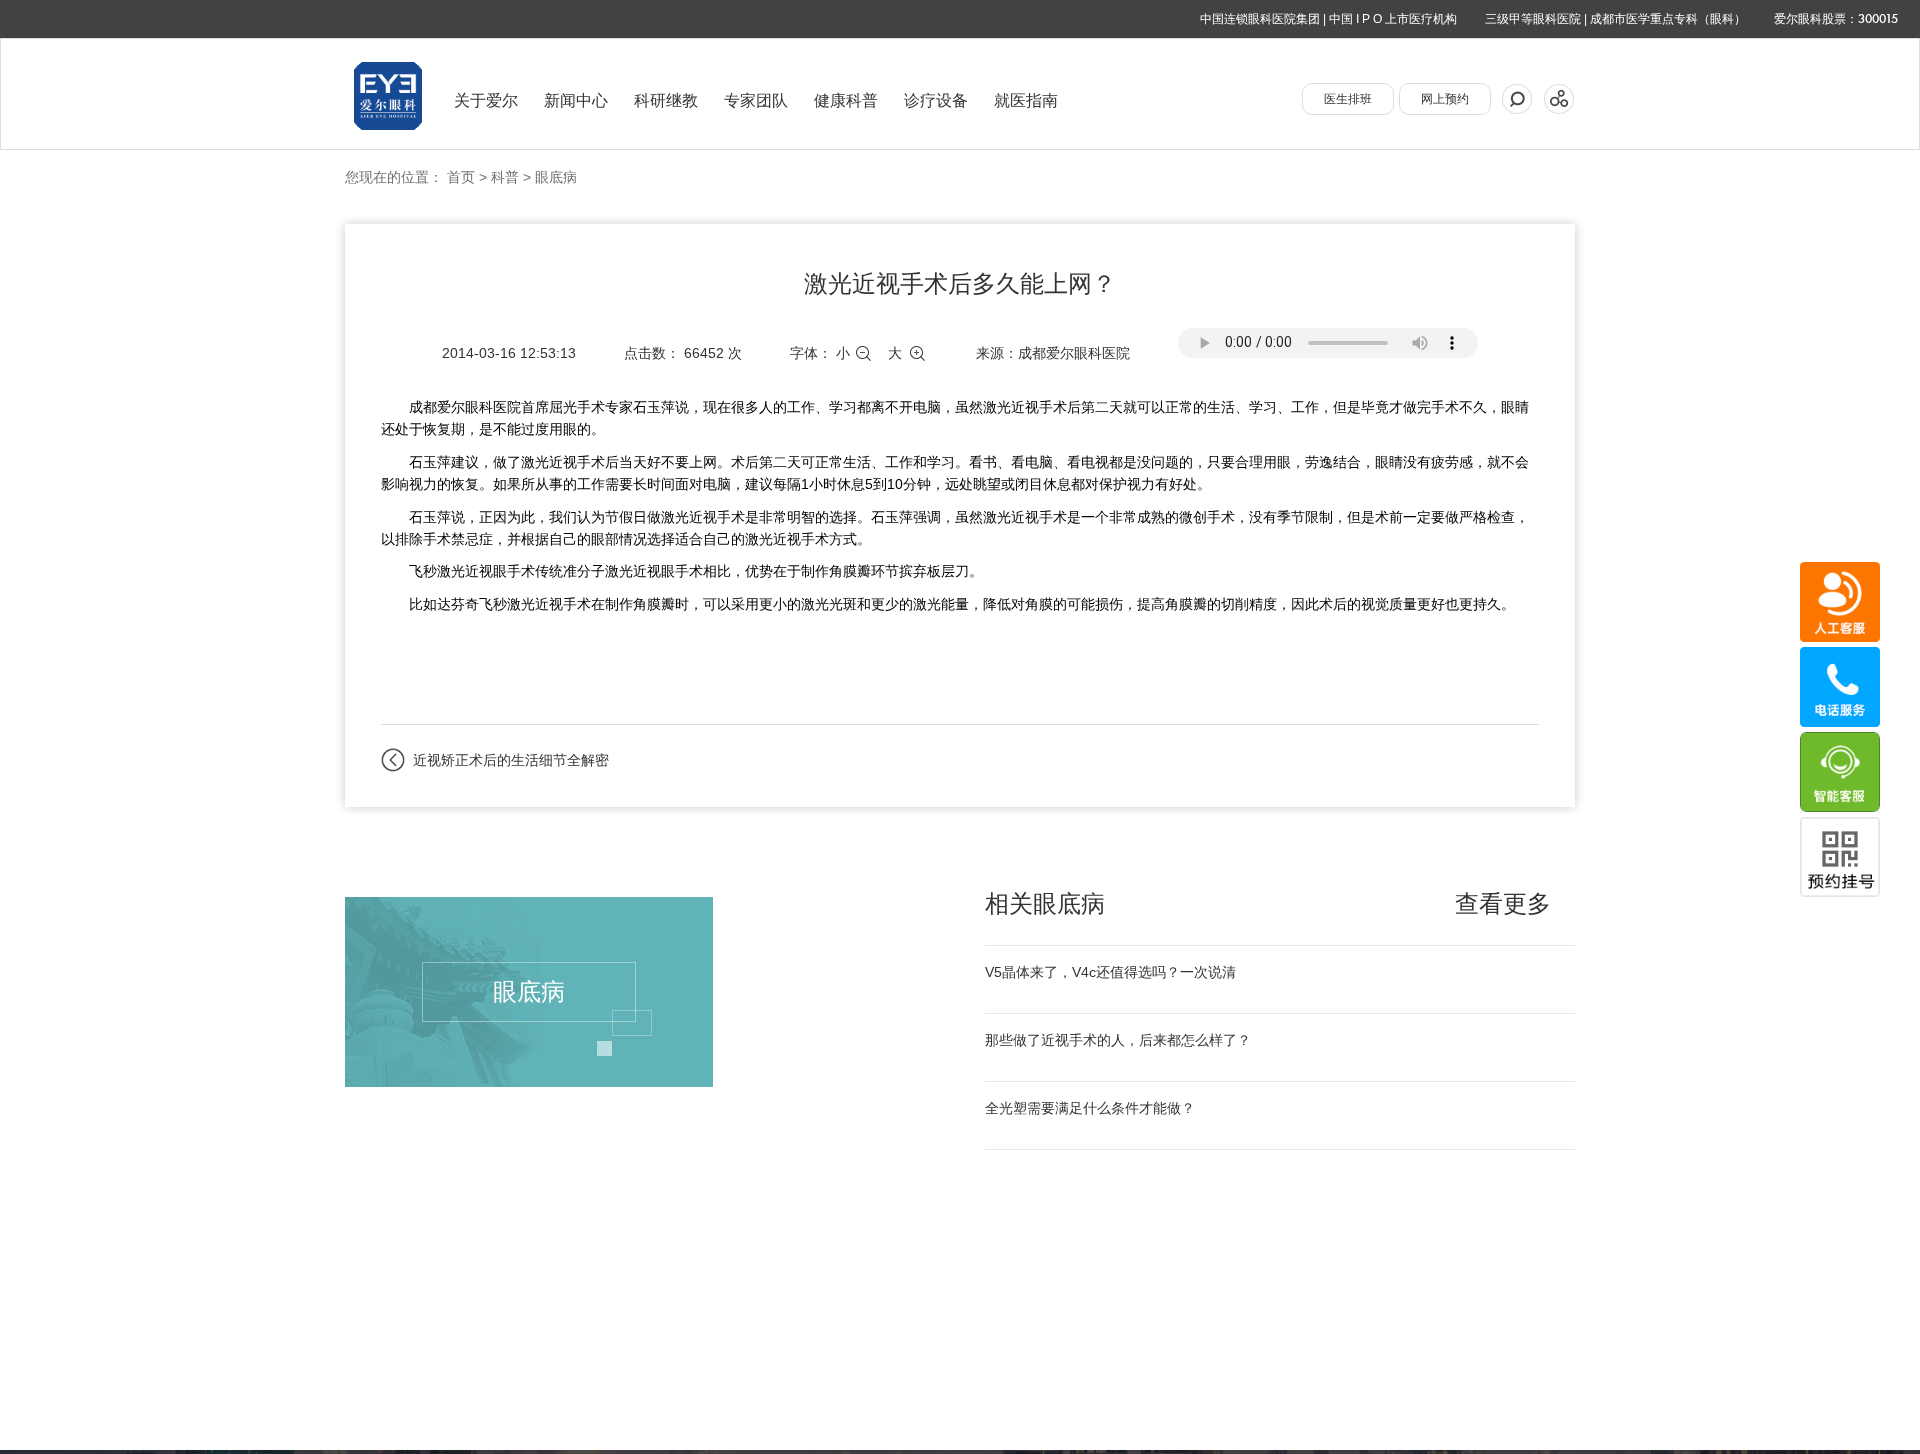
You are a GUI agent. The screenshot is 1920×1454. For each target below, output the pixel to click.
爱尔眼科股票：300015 (1836, 19)
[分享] (1559, 99)
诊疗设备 (936, 100)
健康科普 (846, 100)
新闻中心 (576, 100)
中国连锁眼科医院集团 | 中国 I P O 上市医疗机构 (1328, 19)
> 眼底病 (548, 177)
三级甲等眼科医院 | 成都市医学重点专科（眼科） (1615, 19)
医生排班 (1348, 99)
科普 (505, 177)
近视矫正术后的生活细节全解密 (511, 760)
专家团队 (756, 100)
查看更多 (1503, 904)
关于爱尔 (486, 100)
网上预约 (1445, 99)
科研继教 (666, 100)
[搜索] (1517, 99)
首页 (461, 177)
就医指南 (1026, 100)
